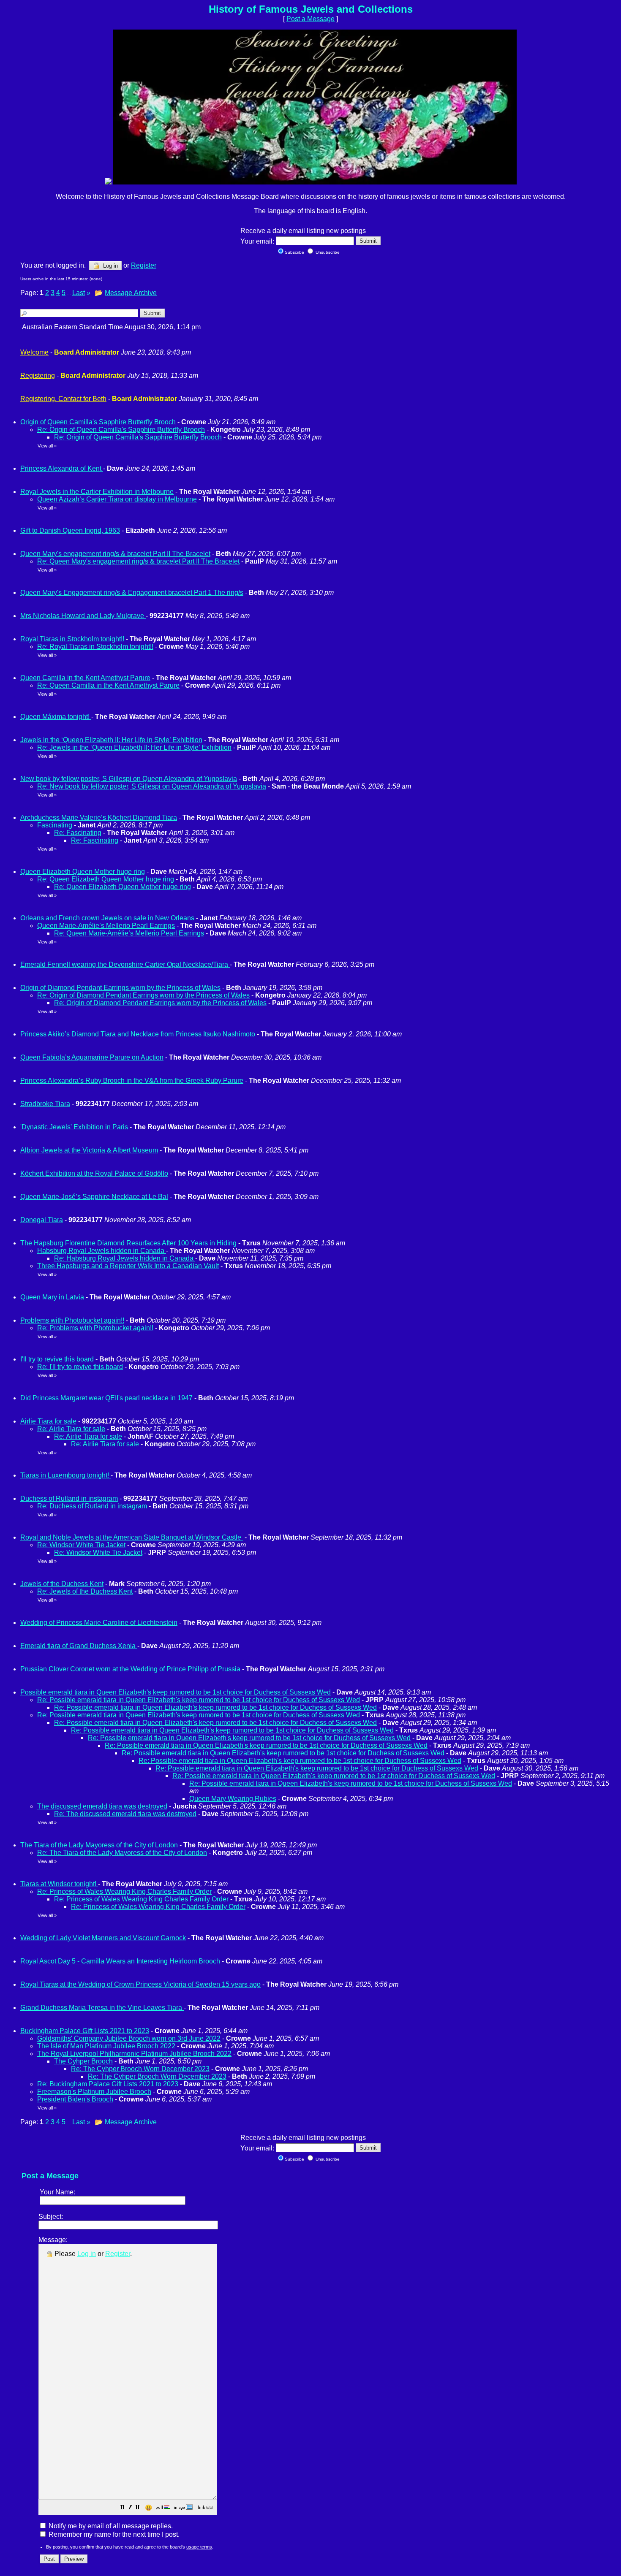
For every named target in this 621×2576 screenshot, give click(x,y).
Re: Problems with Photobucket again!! (95, 1328)
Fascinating (55, 825)
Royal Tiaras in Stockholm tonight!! (72, 639)
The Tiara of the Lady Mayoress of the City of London (99, 1845)
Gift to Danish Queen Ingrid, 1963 (70, 530)
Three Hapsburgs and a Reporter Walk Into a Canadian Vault (128, 1266)
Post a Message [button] (310, 19)
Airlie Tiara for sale (48, 1421)
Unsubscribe (327, 252)
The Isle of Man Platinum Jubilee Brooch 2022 (106, 2046)
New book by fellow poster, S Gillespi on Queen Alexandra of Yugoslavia (129, 779)
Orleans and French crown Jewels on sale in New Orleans (107, 918)
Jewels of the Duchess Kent (62, 1584)
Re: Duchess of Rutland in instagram (92, 1506)
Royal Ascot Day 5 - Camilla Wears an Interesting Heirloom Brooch (120, 1961)
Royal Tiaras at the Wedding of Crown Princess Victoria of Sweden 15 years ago (140, 1984)
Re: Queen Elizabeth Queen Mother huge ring (106, 879)
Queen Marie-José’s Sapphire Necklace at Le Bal (94, 1197)
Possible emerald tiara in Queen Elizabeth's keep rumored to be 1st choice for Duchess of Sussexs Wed (176, 1692)
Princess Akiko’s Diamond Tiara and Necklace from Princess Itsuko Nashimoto (138, 1034)
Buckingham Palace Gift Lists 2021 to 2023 (85, 2031)
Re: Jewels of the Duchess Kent (85, 1591)
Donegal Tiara (42, 1220)
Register (118, 2254)
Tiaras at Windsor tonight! (59, 1884)
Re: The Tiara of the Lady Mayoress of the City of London (122, 1853)
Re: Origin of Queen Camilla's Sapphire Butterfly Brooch (121, 430)
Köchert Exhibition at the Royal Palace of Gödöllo (94, 1173)
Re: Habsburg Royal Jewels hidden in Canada (125, 1258)
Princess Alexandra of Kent (62, 468)
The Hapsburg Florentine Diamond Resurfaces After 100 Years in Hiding (128, 1243)
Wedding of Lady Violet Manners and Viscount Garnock (103, 1938)
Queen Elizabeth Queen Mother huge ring (83, 872)
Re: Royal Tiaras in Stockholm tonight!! (95, 647)
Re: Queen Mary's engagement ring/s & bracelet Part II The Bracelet (138, 561)
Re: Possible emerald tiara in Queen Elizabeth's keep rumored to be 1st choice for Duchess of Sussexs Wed (199, 1700)
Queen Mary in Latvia (52, 1297)
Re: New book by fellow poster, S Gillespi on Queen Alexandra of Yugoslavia (152, 786)
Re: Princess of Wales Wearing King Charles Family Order (124, 1891)
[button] (123, 2508)
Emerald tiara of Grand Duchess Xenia (79, 1646)
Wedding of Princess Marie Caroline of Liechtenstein (99, 1623)
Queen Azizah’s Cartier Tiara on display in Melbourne (117, 499)
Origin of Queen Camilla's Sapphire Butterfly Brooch (98, 422)
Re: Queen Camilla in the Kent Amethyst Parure (108, 685)
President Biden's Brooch (75, 2099)
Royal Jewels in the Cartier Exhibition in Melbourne (97, 492)
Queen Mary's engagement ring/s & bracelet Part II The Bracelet (115, 554)
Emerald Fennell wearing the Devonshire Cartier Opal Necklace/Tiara (125, 964)
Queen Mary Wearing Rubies (233, 1799)
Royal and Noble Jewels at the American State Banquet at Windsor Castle (132, 1537)
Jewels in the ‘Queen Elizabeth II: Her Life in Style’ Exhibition (111, 740)
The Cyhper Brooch (83, 2061)
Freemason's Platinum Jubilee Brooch (94, 2092)
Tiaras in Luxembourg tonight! (65, 1475)
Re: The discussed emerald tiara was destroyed (125, 1814)
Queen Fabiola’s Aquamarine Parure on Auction (92, 1057)
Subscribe (294, 252)
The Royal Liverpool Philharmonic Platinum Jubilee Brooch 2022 (134, 2054)
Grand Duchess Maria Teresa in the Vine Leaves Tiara (102, 2008)
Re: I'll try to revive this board (80, 1367)
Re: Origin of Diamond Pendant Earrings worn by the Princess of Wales (143, 995)
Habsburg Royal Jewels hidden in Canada (102, 1251)
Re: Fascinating (78, 833)
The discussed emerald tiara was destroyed (102, 1806)
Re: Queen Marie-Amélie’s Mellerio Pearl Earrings (129, 933)
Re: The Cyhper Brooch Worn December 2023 (140, 2069)
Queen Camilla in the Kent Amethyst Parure (85, 678)
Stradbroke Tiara (45, 1104)
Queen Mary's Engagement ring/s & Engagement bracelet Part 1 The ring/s (132, 592)
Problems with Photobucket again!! (72, 1320)
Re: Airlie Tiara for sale (71, 1429)
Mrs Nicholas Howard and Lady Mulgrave (83, 616)
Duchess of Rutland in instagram (69, 1498)
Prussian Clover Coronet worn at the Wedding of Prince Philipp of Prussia (130, 1669)
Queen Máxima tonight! (56, 717)
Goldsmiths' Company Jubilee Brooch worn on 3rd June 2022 (129, 2038)
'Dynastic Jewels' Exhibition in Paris (74, 1127)
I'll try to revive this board (57, 1359)
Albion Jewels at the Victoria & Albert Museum (89, 1150)
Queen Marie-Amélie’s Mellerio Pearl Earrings (106, 926)
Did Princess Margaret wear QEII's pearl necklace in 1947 (106, 1398)
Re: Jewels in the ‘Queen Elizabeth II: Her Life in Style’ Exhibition (134, 747)
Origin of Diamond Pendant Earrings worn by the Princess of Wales (120, 988)
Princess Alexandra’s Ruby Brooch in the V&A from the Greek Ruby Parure (132, 1081)
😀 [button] (148, 2508)
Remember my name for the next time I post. (113, 2534)
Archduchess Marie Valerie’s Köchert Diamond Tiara (99, 818)
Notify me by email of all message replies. (110, 2526)
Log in (110, 266)
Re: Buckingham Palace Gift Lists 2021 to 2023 (108, 2084)
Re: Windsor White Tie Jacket (81, 1545)
